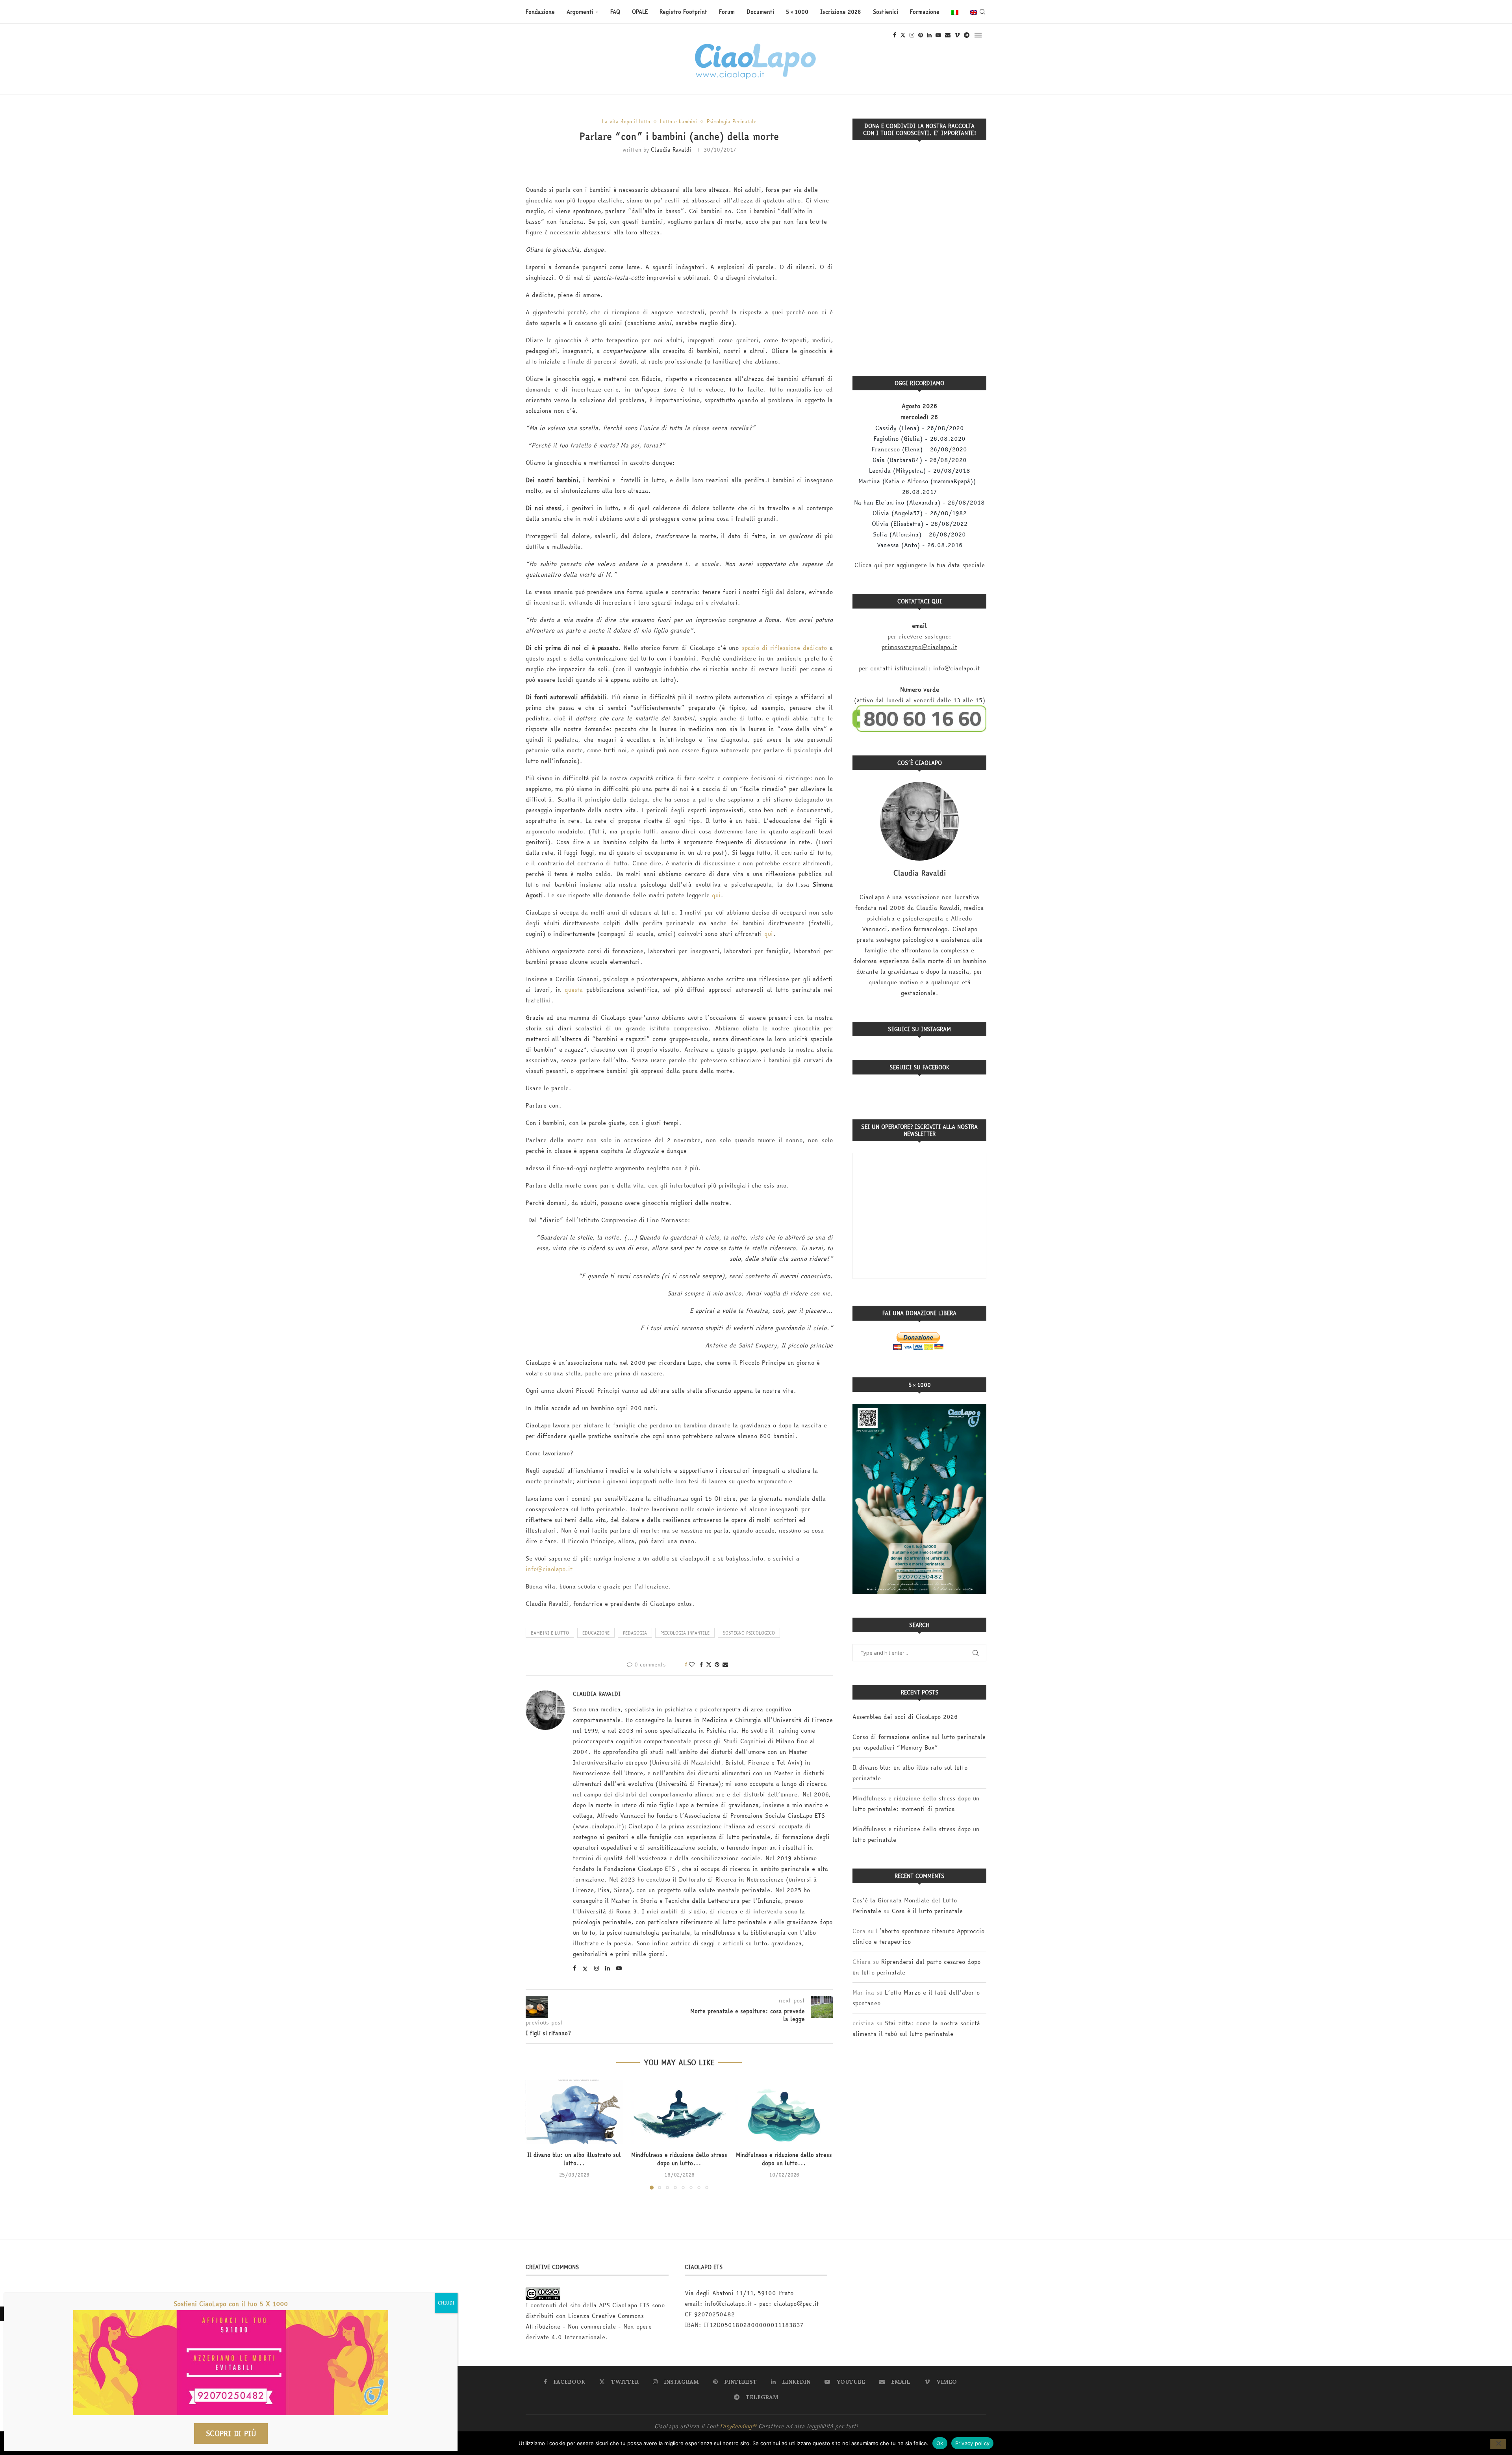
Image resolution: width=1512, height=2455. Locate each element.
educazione (596, 1633)
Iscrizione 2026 (841, 12)
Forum (727, 12)
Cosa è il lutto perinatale (927, 1911)
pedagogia (635, 1633)
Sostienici (886, 12)
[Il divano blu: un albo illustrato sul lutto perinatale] (574, 2112)
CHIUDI (446, 2303)
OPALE (640, 12)
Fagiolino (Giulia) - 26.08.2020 (920, 439)
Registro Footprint (683, 12)
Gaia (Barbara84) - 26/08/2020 (920, 460)
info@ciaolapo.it (549, 1569)
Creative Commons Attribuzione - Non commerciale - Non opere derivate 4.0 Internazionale (589, 2326)
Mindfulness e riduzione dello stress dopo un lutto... (679, 2159)
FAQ (615, 12)
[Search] (982, 12)
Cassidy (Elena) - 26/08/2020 (920, 428)
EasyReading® (738, 2426)
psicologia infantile (685, 1633)
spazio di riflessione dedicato (784, 648)
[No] (1498, 2444)
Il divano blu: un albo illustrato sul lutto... (574, 2159)
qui (716, 895)
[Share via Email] (725, 1665)
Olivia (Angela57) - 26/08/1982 (920, 513)
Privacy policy (973, 2443)
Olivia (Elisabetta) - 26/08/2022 (920, 524)
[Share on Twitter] (709, 1665)
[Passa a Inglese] (974, 12)
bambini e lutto (550, 1633)
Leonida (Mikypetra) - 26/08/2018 (920, 470)
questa (574, 990)
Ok (940, 2443)
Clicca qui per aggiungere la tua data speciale (920, 565)
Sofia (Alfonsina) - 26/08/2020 (919, 534)
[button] (536, 2134)
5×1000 (797, 12)
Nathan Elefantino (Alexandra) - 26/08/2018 (919, 502)
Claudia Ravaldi (671, 150)
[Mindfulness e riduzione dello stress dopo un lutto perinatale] (784, 2112)
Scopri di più (231, 2434)
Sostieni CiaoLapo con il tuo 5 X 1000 (231, 2304)
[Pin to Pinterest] (717, 1665)
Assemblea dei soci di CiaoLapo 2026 (905, 1717)
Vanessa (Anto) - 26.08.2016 (920, 545)
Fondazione (540, 12)
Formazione (925, 12)
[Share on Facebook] (701, 1665)
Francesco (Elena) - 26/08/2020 (919, 449)
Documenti (760, 12)
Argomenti (580, 12)
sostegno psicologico (749, 1633)
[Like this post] (692, 1665)
